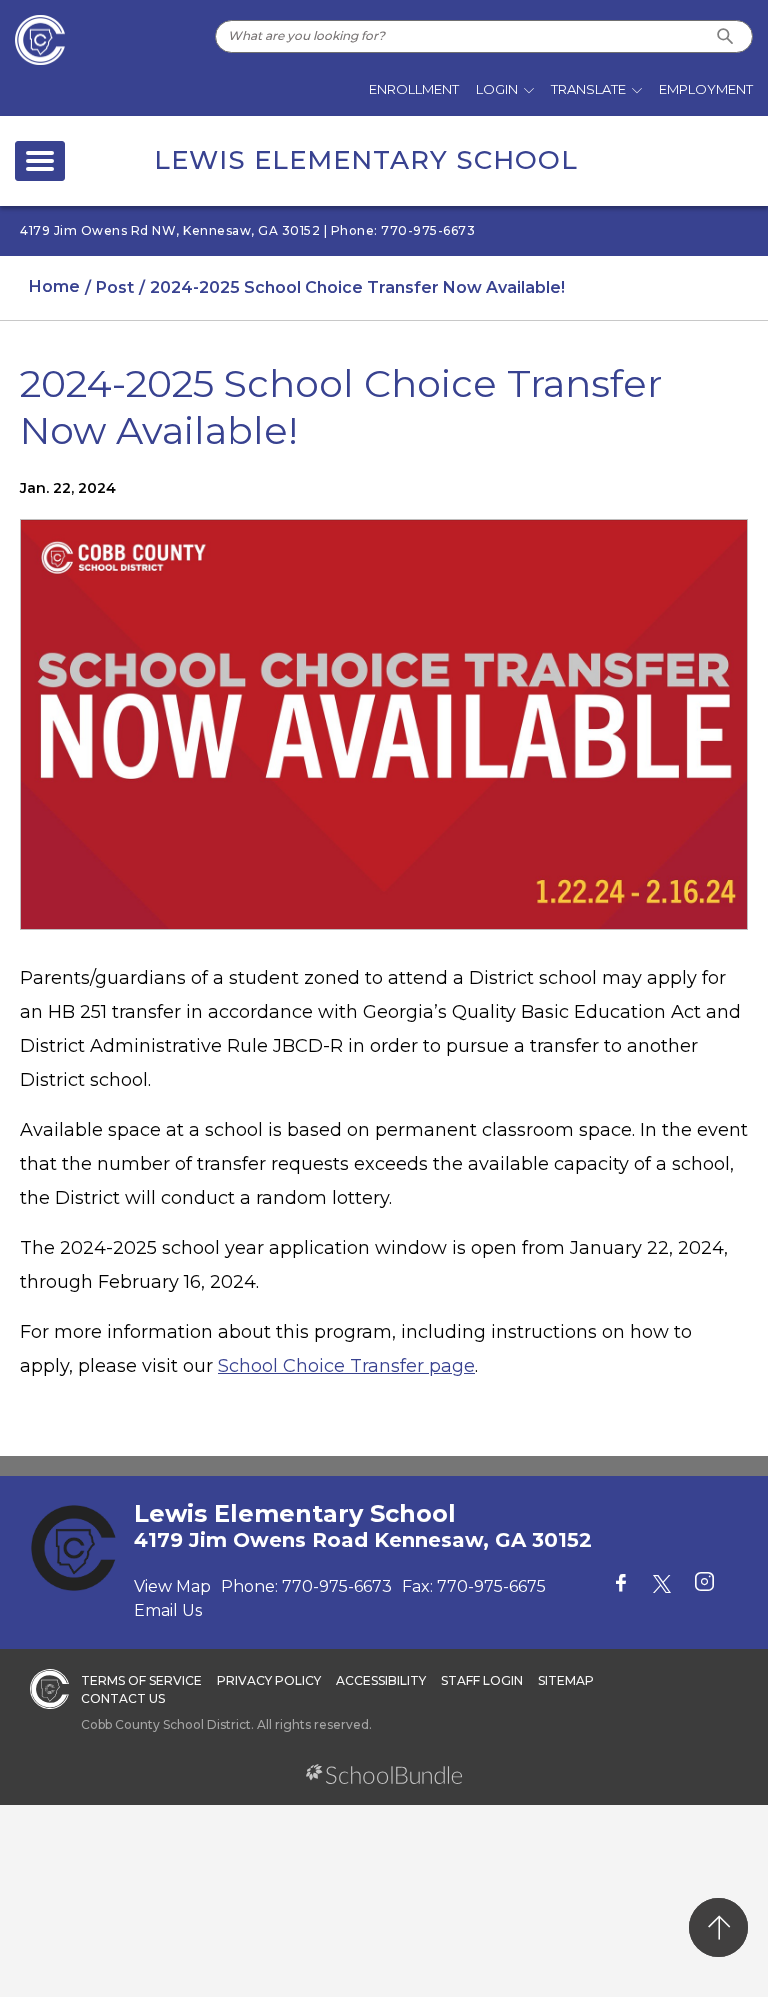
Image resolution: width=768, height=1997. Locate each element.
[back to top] (718, 1927)
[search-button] (725, 36)
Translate (588, 89)
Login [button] (497, 89)
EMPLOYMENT (706, 89)
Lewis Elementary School (366, 160)
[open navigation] (40, 161)
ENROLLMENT (414, 89)
